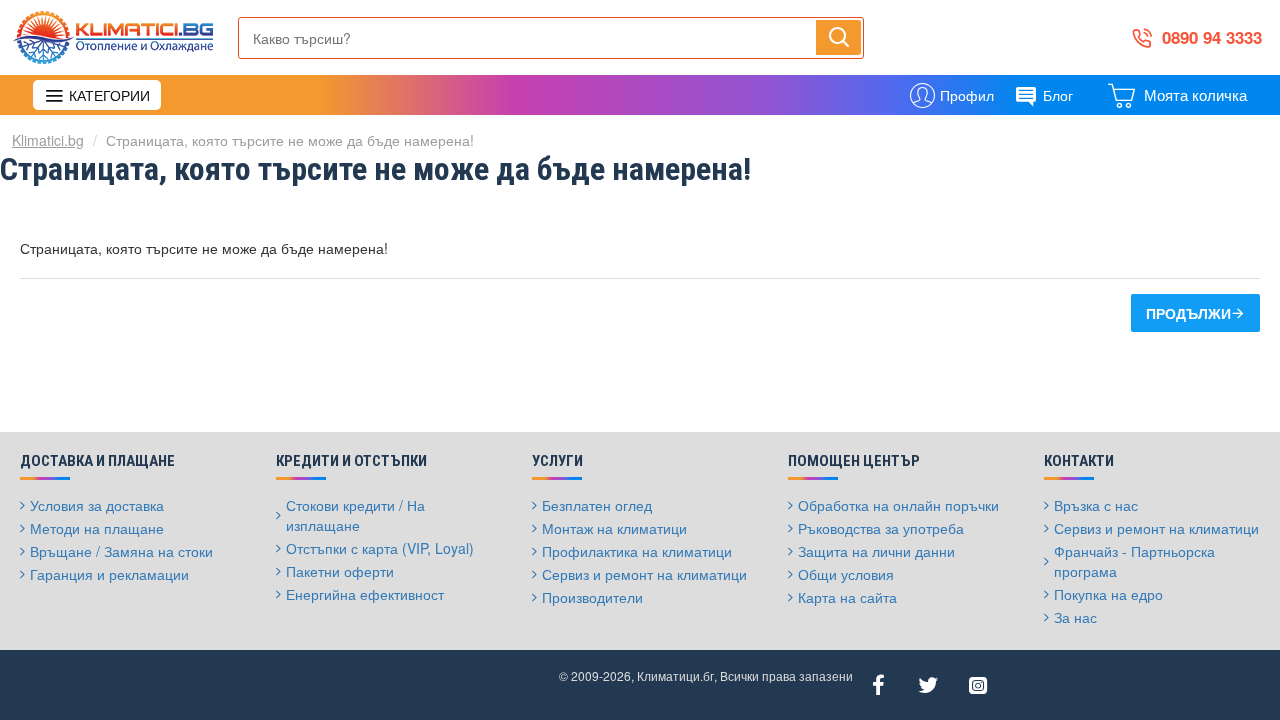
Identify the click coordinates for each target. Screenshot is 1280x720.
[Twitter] (928, 685)
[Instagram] (978, 685)
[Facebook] (878, 685)
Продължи (1188, 313)
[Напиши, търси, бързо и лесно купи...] (838, 37)
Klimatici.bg (48, 140)
